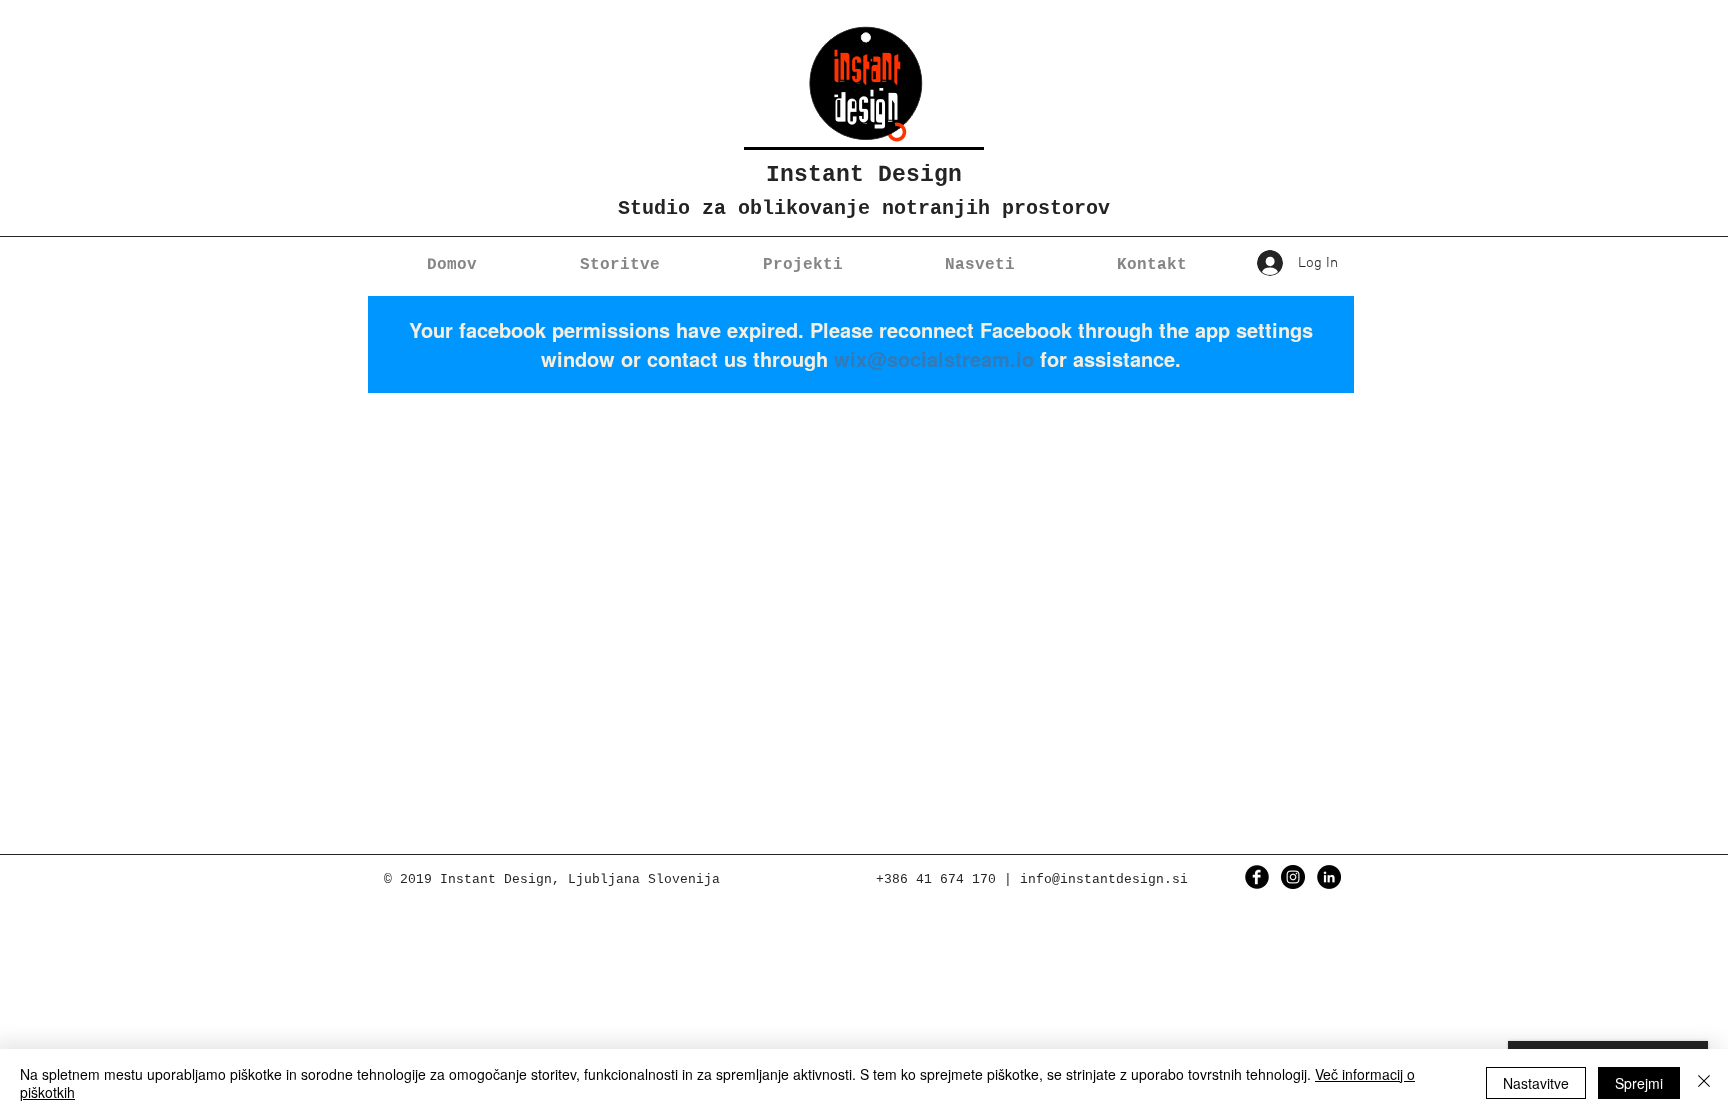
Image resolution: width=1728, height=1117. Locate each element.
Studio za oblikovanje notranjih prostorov (864, 208)
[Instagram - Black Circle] (1293, 877)
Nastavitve (1536, 1083)
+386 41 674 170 (936, 879)
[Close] (1704, 1083)
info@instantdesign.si (1104, 879)
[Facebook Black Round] (1257, 877)
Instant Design (864, 175)
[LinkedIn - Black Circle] (1329, 877)
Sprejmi (1639, 1083)
